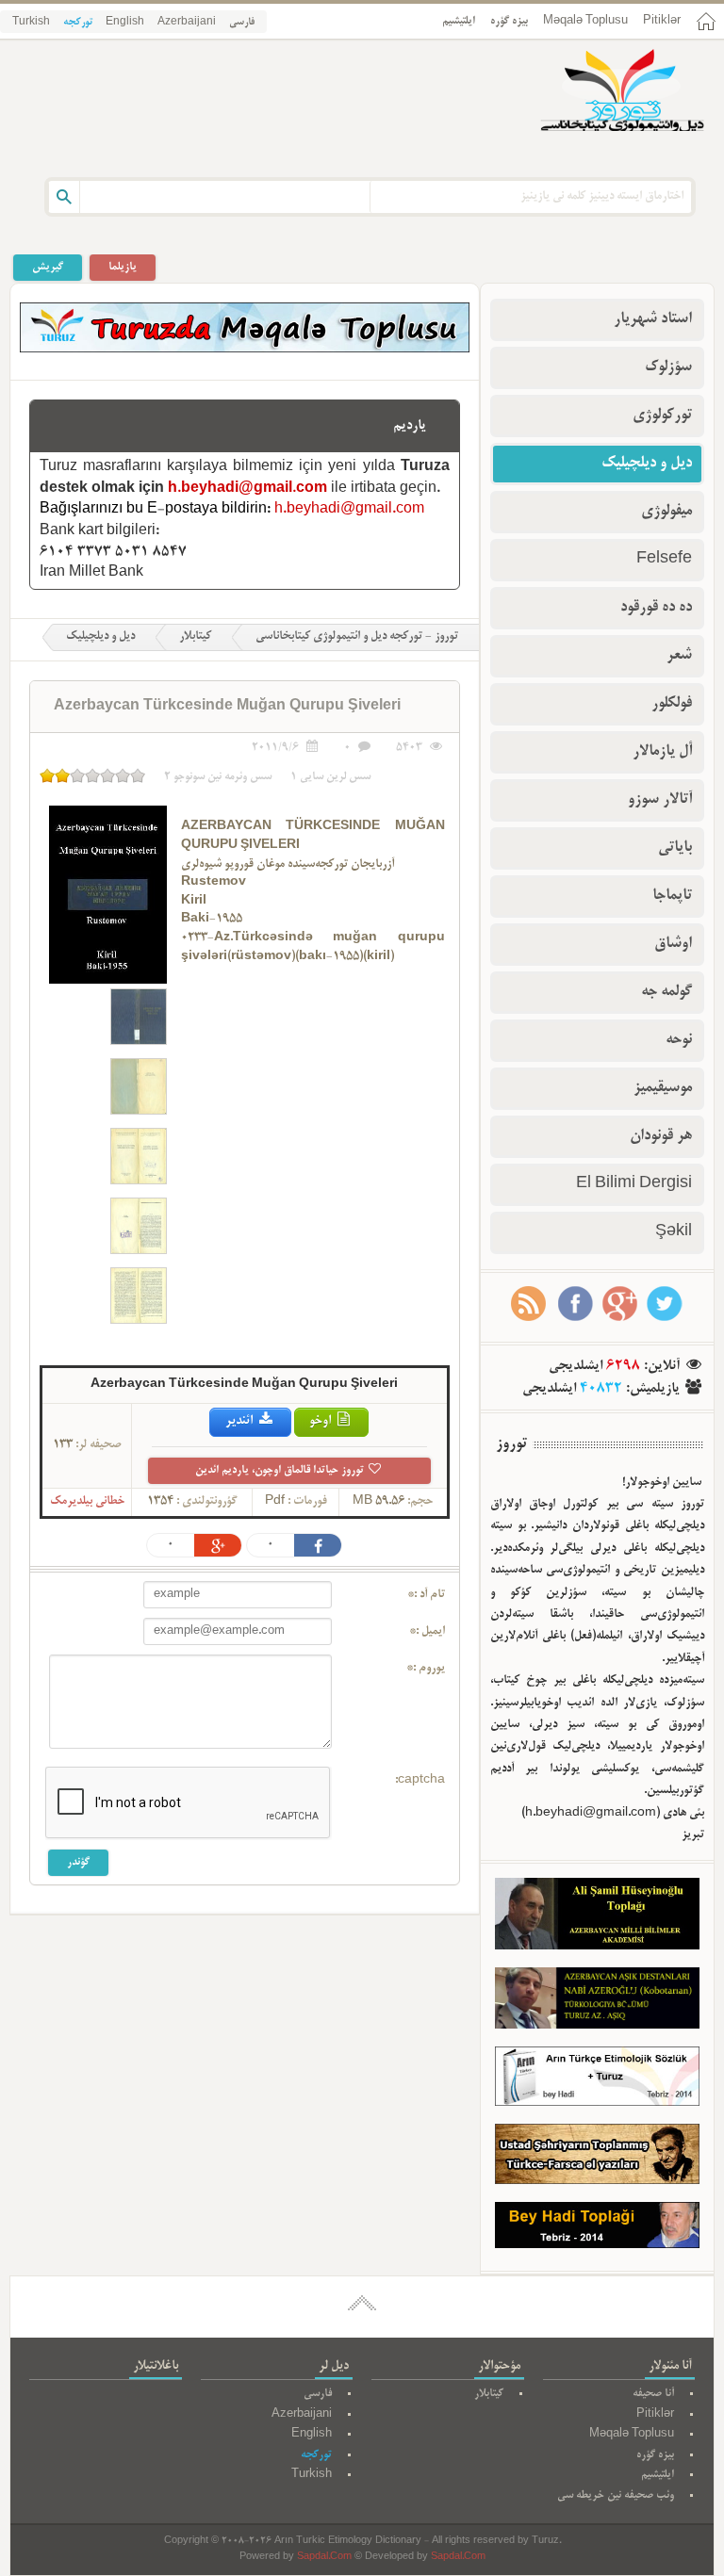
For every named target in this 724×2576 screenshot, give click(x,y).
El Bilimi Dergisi (634, 1184)
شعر (679, 656)
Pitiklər (662, 21)
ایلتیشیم (459, 21)
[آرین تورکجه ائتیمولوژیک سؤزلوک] (597, 2081)
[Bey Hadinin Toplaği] (597, 2229)
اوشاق (673, 944)
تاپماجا (672, 896)
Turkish (31, 23)
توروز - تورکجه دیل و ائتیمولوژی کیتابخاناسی (357, 637)
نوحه (679, 1040)
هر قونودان (661, 1136)
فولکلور (672, 704)
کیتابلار (195, 637)
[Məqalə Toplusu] (245, 350)
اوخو (321, 1421)
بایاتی (675, 848)
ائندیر (240, 1421)
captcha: (420, 1781)
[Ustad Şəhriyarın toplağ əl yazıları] (597, 2158)
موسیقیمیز (663, 1088)
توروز (511, 1444)
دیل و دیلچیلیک (100, 637)
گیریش (48, 267)
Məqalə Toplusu (585, 21)
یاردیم (410, 426)
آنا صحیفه (653, 2394)
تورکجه (78, 23)
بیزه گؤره (509, 21)
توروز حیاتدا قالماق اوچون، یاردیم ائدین (281, 1470)
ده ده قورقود (656, 608)
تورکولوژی (662, 416)
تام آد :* (426, 1595)
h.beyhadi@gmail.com (247, 489)
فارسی (242, 23)
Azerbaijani (187, 23)
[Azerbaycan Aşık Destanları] (597, 2002)
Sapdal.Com (324, 2558)
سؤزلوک (668, 367)
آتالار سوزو (660, 800)
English (125, 23)
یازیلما (123, 267)
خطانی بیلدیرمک (87, 1502)
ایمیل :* (427, 1632)
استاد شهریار (653, 319)
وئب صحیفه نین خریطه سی (616, 2495)
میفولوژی (666, 512)
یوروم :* (426, 1669)
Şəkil (674, 1232)
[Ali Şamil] (597, 1917)
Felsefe (664, 560)
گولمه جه (666, 992)
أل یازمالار (662, 752)
